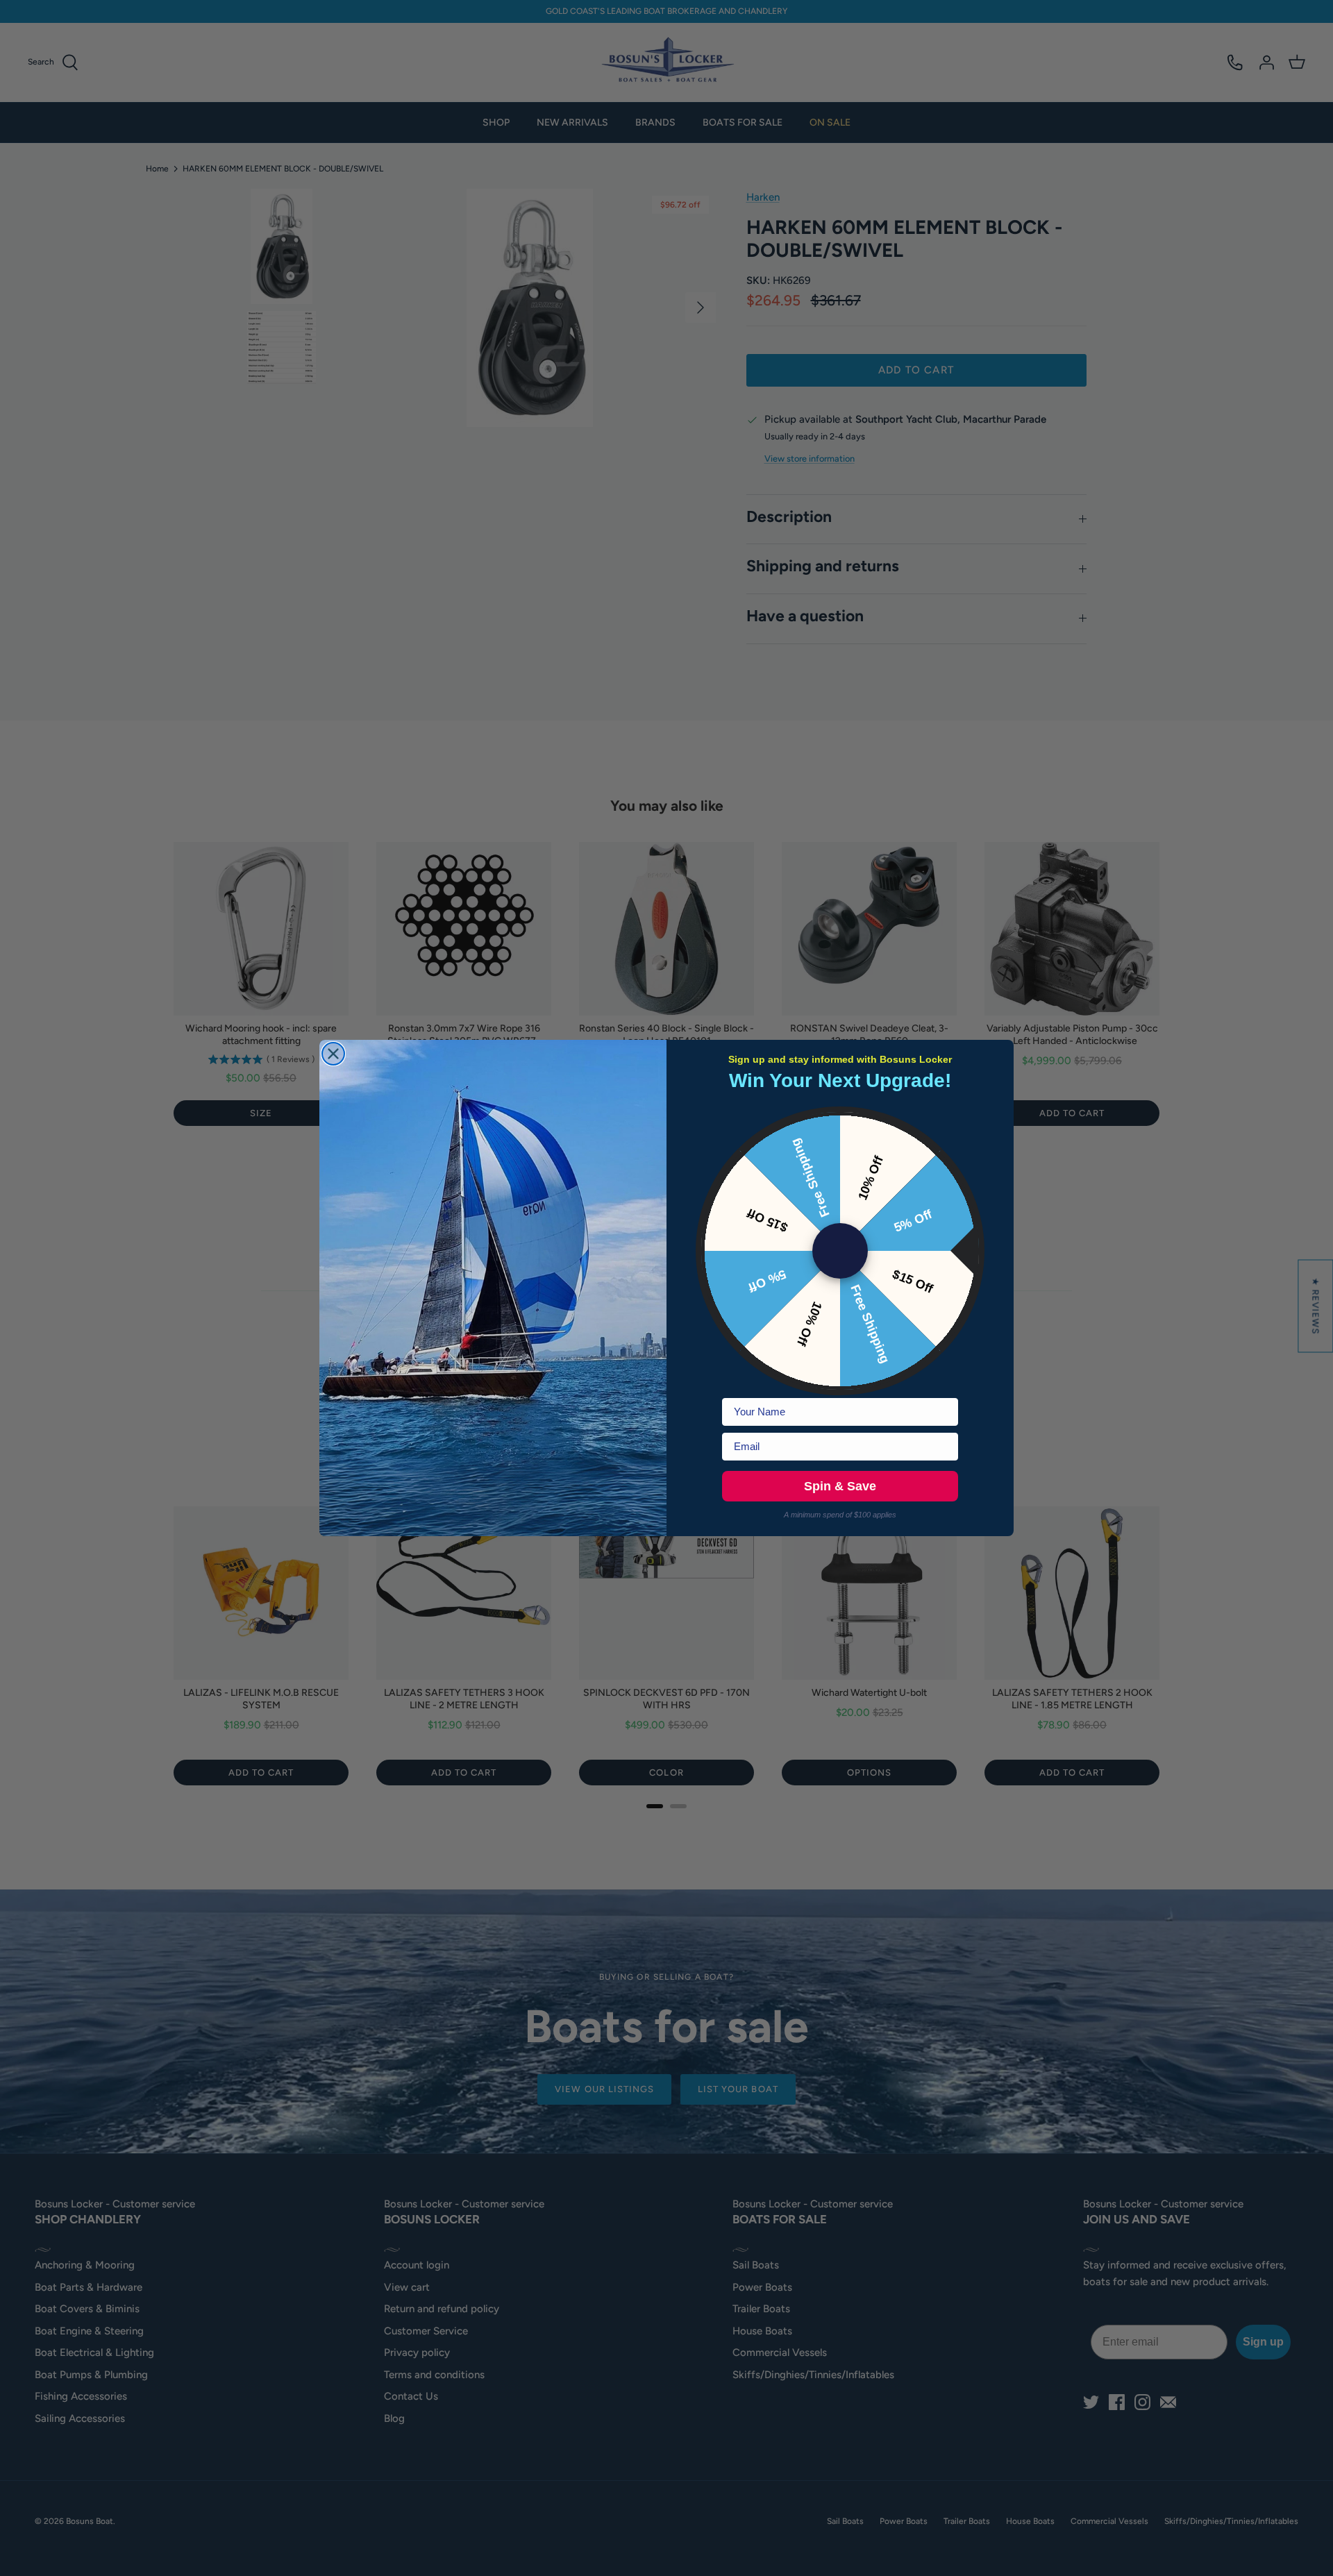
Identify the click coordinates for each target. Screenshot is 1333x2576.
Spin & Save (840, 1486)
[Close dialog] (333, 1054)
